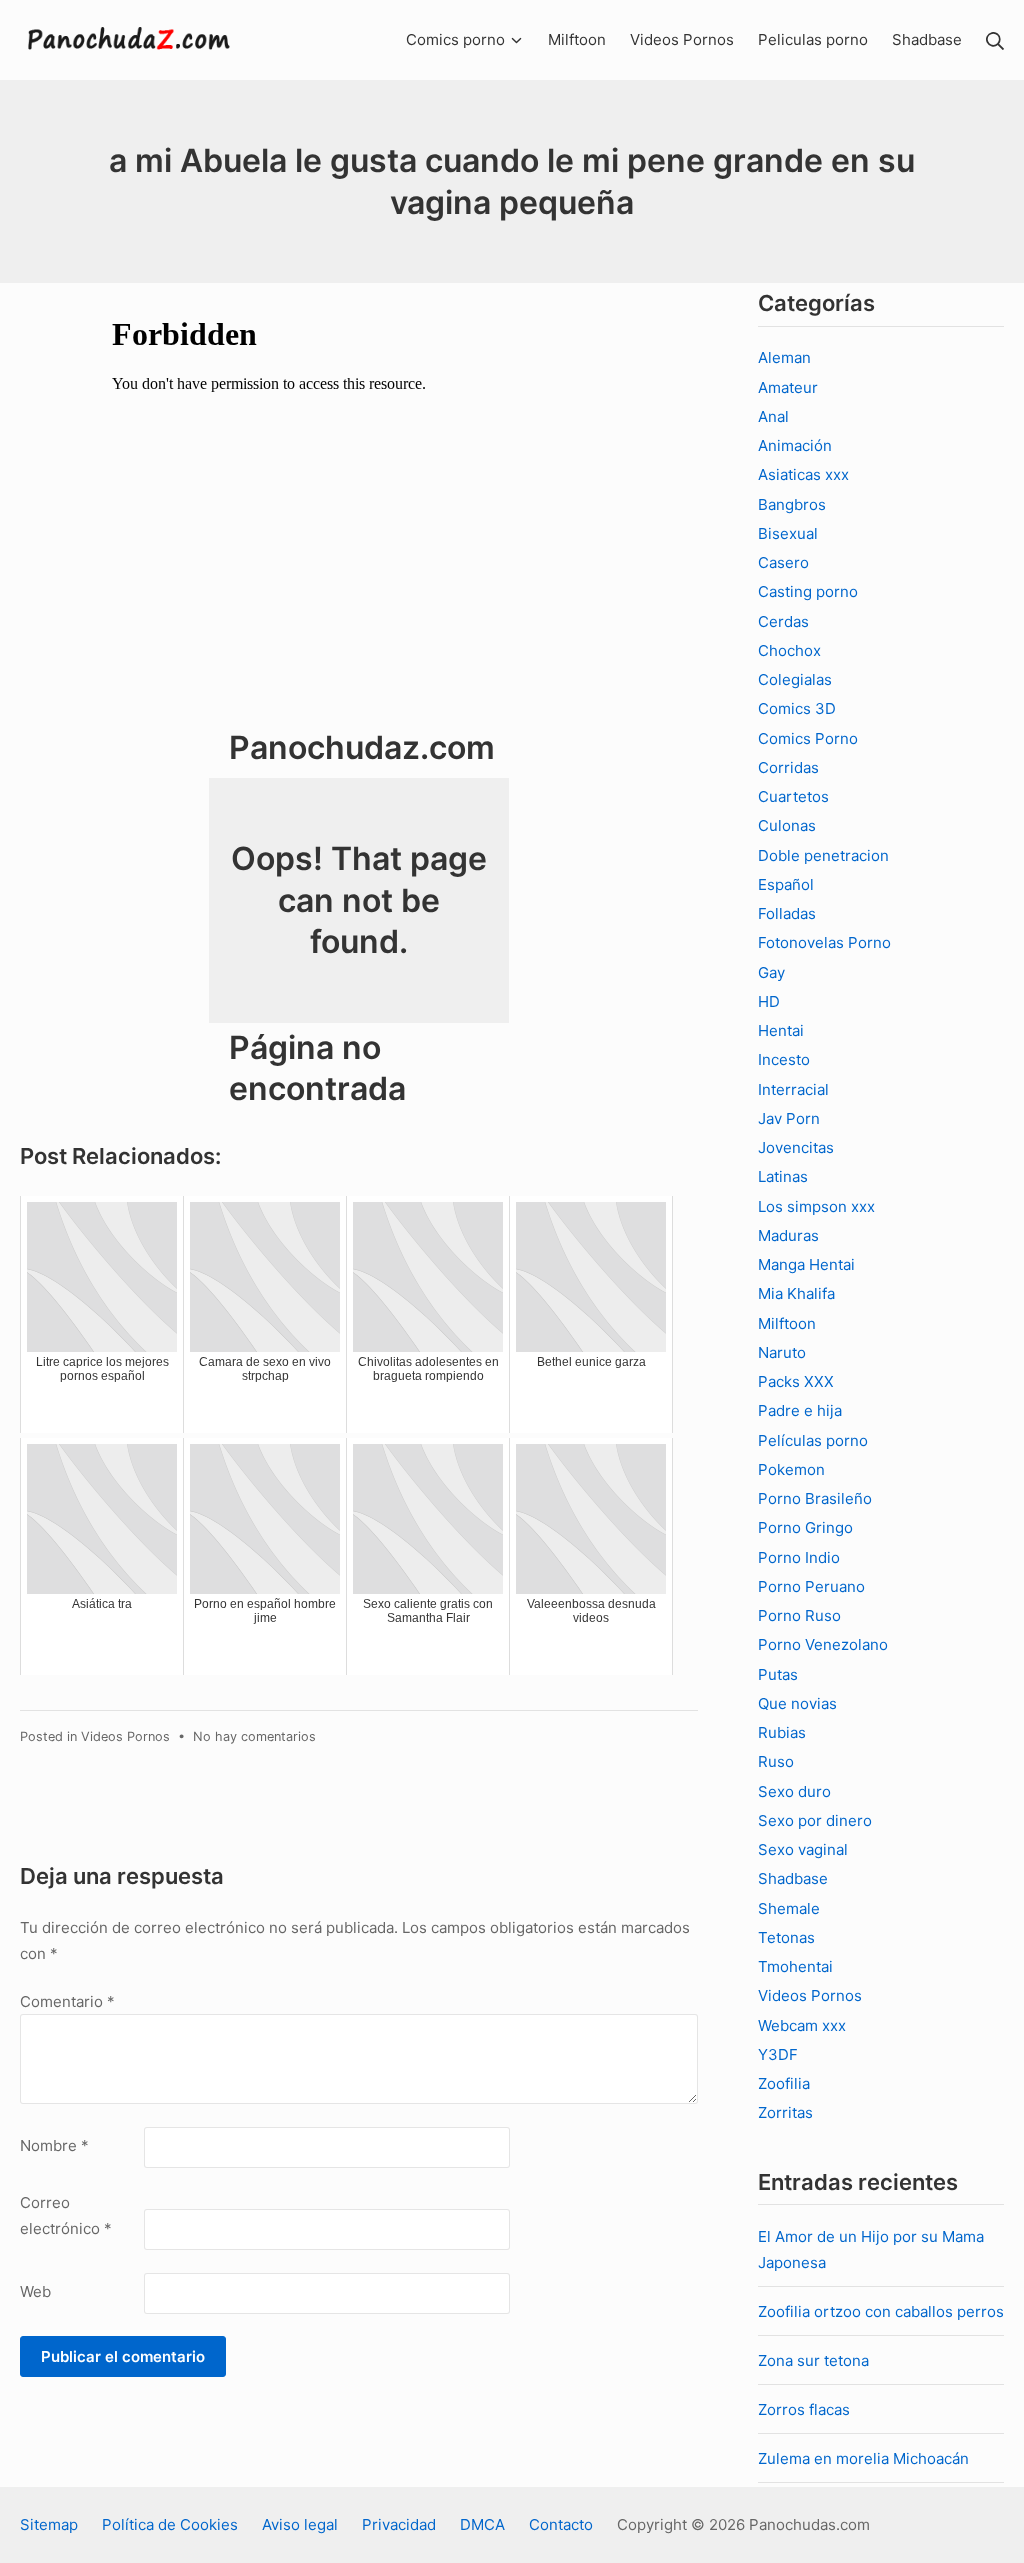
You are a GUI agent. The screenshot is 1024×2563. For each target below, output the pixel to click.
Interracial (793, 1089)
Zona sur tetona (813, 2360)
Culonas (787, 825)
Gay (771, 972)
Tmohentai (795, 1966)
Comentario (67, 2001)
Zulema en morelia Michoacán (863, 2458)
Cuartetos (793, 796)
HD (769, 1001)
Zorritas (785, 2112)
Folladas (787, 913)
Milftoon (787, 1323)
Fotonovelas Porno (824, 942)
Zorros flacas (804, 2409)
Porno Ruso (799, 1615)
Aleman (784, 357)
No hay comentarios (254, 1736)
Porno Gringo (805, 1527)
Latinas (783, 1176)
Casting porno (808, 591)
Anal (773, 416)
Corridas (788, 767)
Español (786, 884)
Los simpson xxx (816, 1206)
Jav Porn (789, 1118)
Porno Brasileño (815, 1498)
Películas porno (813, 1440)
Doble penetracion (823, 855)
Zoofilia (784, 2083)
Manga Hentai (806, 1264)
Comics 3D (797, 708)
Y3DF (778, 2054)
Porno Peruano (811, 1586)
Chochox (789, 650)
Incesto (784, 1059)
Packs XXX (796, 1381)
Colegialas (795, 679)
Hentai (781, 1030)
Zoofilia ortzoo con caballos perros (881, 2311)
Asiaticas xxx (803, 474)
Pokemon (791, 1469)
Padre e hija (800, 1410)
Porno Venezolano (823, 1644)
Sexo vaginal (803, 1849)
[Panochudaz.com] (130, 40)
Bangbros (792, 504)
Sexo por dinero (815, 1820)
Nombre (54, 2145)
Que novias (797, 1703)
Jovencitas (796, 1147)
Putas (778, 1674)
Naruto (782, 1352)
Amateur (788, 387)
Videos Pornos (125, 1736)
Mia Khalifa (796, 1293)
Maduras (788, 1235)
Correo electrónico (66, 2215)
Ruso (776, 1761)
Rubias (782, 1732)
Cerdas (783, 621)
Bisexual (788, 533)
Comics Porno (808, 738)
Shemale (789, 1908)
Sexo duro (794, 1791)
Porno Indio (799, 1557)
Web (35, 2291)
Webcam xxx (802, 2025)
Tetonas (786, 1937)
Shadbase (793, 1878)
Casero (783, 562)
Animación (795, 445)
